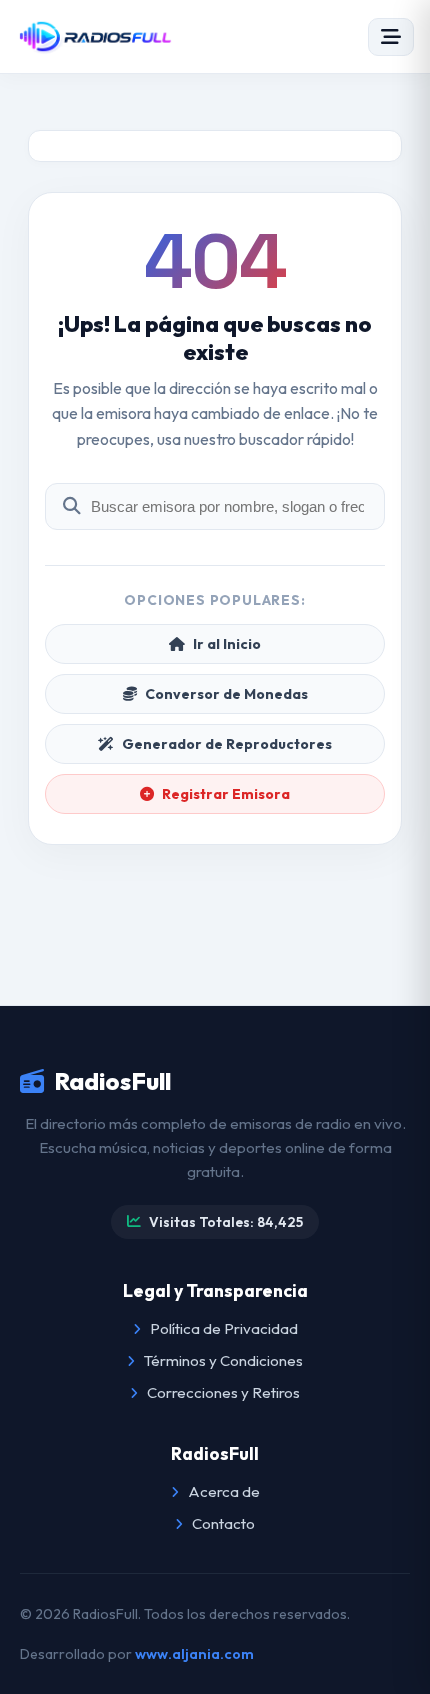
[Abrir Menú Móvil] (391, 37)
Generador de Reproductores (227, 744)
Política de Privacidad (222, 1328)
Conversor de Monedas (226, 694)
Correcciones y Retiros (222, 1392)
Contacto (222, 1523)
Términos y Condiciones (222, 1360)
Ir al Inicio (227, 644)
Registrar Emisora (226, 794)
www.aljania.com (194, 1654)
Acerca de (222, 1491)
